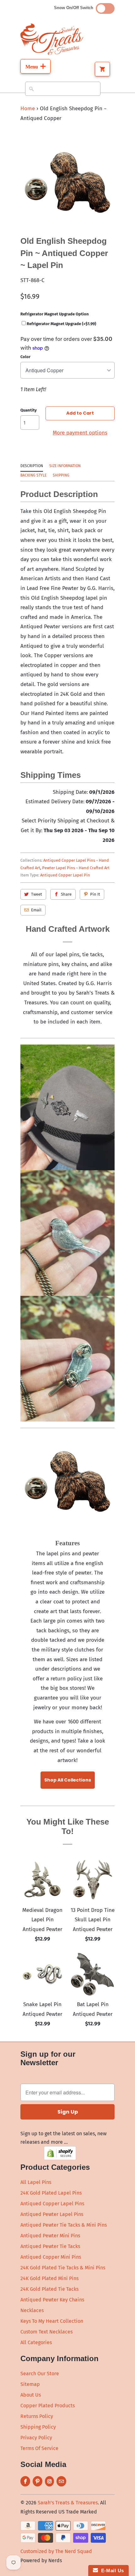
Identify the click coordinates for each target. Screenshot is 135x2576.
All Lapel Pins (36, 2182)
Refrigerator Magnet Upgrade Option (55, 314)
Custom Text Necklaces (46, 2332)
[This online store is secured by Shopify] (60, 2158)
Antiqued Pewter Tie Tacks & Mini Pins (64, 2225)
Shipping (61, 475)
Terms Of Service (39, 2448)
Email (36, 910)
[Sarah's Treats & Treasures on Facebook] (25, 2481)
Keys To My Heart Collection (52, 2321)
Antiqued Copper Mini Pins (51, 2257)
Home (28, 109)
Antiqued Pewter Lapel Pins (52, 2214)
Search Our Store (40, 2374)
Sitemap (30, 2384)
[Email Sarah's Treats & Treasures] (61, 2481)
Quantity (29, 410)
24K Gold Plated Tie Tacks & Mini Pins (63, 2268)
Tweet (37, 894)
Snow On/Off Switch (75, 8)
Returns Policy (37, 2416)
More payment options (80, 433)
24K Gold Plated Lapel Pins (51, 2193)
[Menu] (35, 66)
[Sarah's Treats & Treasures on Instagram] (49, 2481)
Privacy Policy (36, 2438)
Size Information (65, 466)
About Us (31, 2395)
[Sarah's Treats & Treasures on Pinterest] (38, 2481)
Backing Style (33, 475)
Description (32, 466)
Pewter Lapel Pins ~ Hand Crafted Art (76, 868)
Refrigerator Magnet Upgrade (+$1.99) (61, 324)
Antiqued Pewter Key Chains (52, 2300)
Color (25, 357)
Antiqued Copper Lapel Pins (52, 2204)
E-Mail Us (111, 2571)
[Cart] (102, 69)
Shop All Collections (68, 1780)
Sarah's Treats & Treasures (68, 2503)
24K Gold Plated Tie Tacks (49, 2289)
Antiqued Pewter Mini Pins (50, 2236)
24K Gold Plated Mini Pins (49, 2278)
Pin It (95, 894)
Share (66, 894)
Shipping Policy (38, 2427)
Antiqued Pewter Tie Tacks (50, 2246)
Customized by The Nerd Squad (56, 2551)
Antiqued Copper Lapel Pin (65, 875)
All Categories (36, 2342)
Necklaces (32, 2310)
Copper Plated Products (48, 2406)
